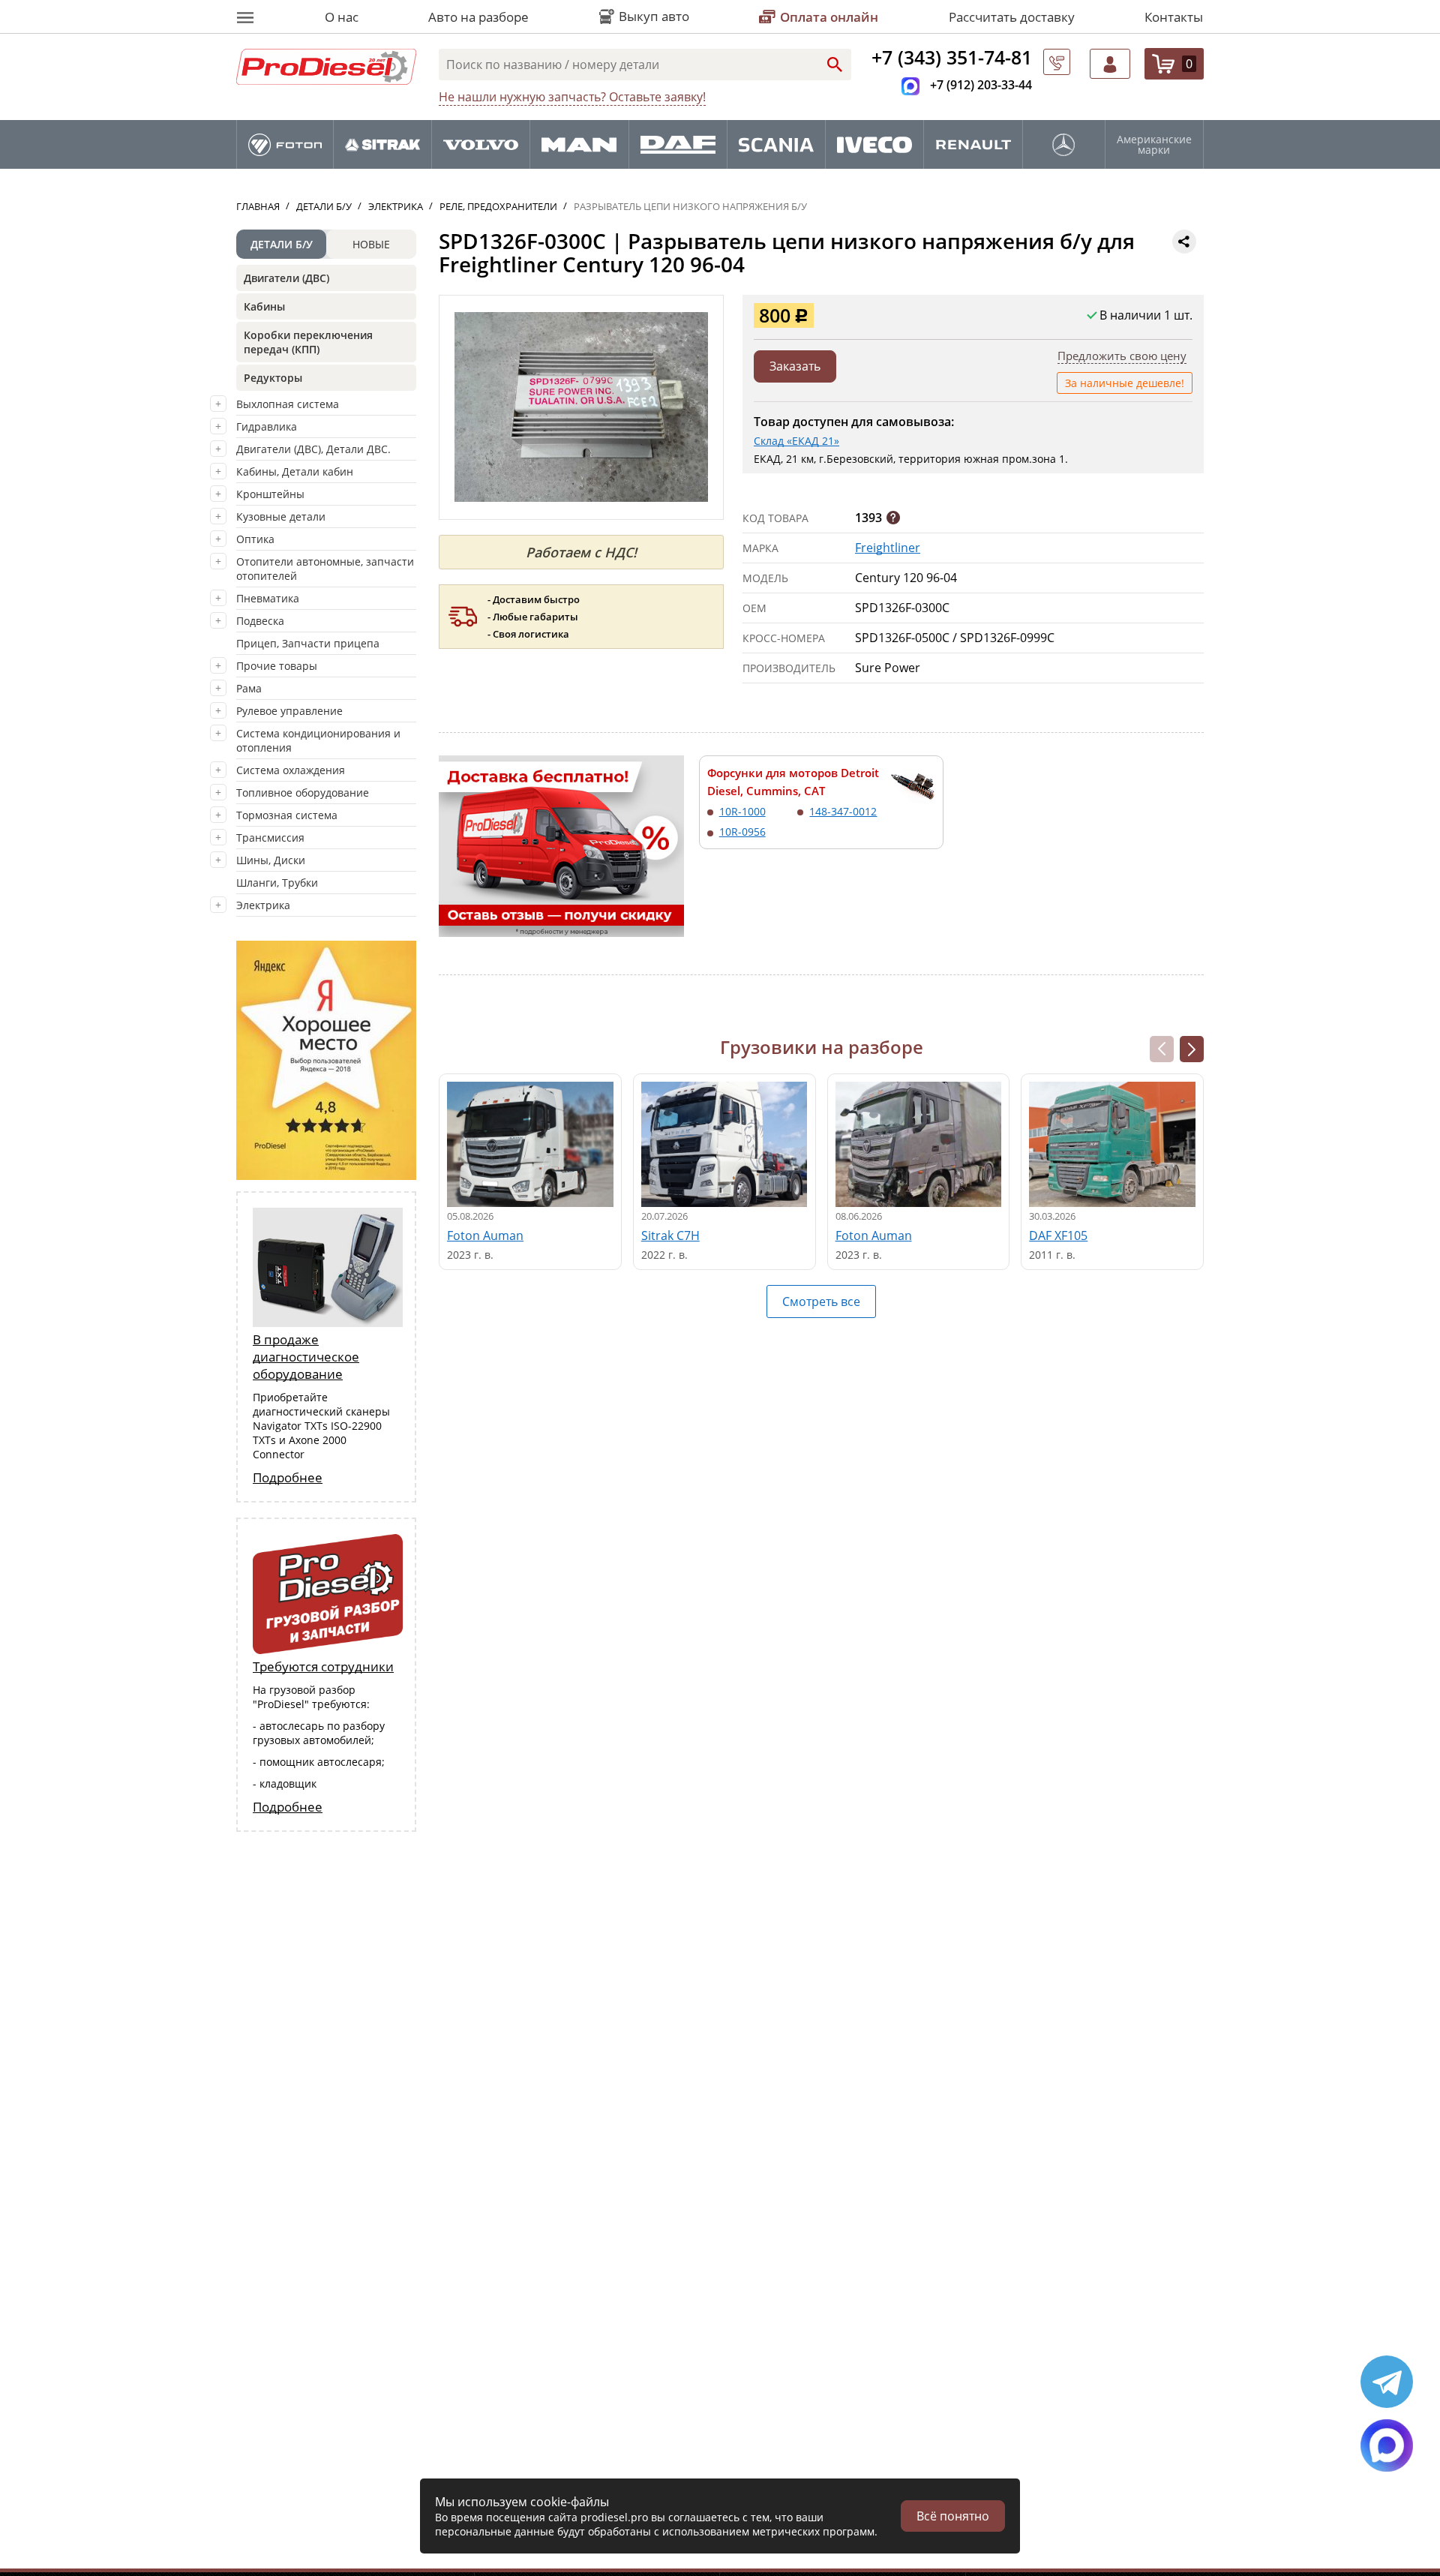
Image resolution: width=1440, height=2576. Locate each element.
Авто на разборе (478, 17)
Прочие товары (277, 666)
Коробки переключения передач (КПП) (308, 342)
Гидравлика (267, 426)
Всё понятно (953, 2516)
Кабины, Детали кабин (295, 471)
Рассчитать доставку (1012, 17)
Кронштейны (270, 494)
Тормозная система (287, 815)
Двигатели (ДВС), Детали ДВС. (313, 449)
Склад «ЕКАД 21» (796, 441)
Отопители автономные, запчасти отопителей (325, 569)
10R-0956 (742, 832)
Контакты (1174, 17)
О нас (342, 17)
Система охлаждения (291, 770)
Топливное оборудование (303, 793)
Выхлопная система (288, 404)
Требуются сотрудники (323, 1666)
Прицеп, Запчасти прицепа (308, 643)
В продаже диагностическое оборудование (306, 1357)
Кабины (264, 306)
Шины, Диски (271, 860)
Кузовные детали (281, 516)
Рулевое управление (289, 711)
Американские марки (1154, 145)
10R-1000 (742, 811)
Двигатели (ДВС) (286, 278)
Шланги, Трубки (277, 883)
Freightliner (888, 548)
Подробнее (288, 1477)
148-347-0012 (843, 811)
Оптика (255, 539)
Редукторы (273, 378)
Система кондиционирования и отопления (318, 740)
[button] (1192, 1049)
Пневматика (268, 598)
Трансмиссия (270, 838)
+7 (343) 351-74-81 (952, 57)
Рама (249, 688)
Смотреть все (821, 1302)
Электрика (263, 905)
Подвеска (260, 621)
